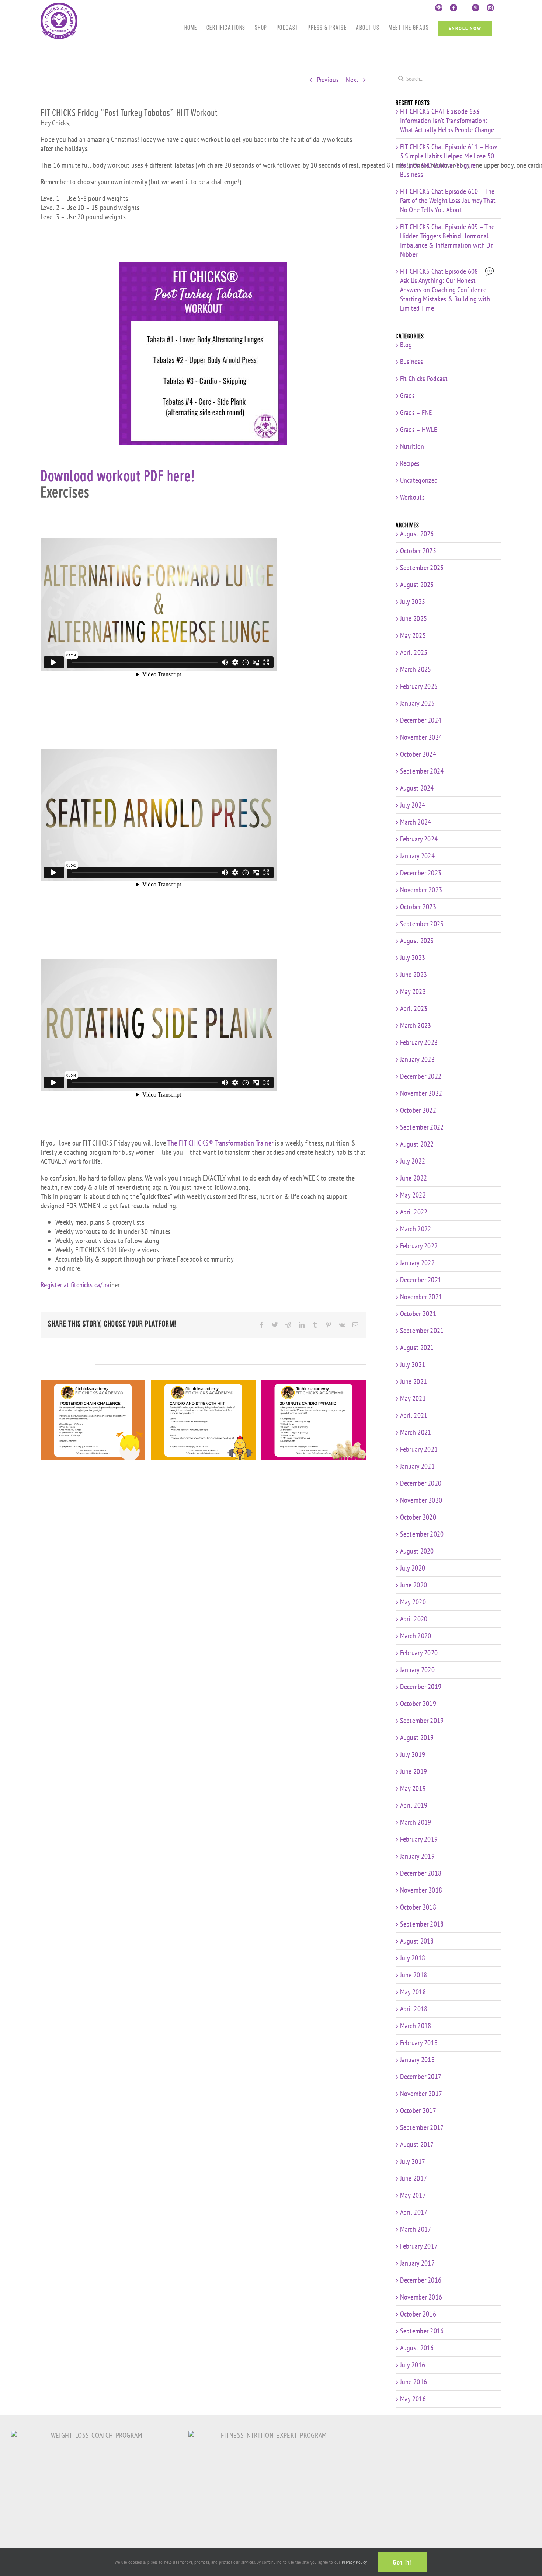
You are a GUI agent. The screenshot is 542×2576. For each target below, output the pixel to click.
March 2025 (416, 669)
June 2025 (414, 618)
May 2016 (413, 2399)
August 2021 (417, 1348)
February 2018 (419, 2043)
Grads (408, 396)
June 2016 (414, 2382)
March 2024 (416, 822)
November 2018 (421, 1890)
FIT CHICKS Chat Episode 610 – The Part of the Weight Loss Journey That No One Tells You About (448, 201)
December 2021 (421, 1280)
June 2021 (414, 1381)
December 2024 (421, 720)
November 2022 (421, 1093)
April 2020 (414, 1619)
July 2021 (413, 1364)
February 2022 (419, 1246)
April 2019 (414, 1805)
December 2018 (421, 1873)
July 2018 (413, 1958)
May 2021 (413, 1398)
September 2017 (422, 2127)
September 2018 (422, 1924)
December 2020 (421, 1483)
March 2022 (416, 1229)
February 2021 (419, 1449)
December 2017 (421, 2077)
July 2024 (413, 805)
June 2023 (414, 975)
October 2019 (418, 1704)
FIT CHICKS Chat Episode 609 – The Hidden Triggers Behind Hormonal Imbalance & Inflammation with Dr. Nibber (447, 240)
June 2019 (414, 1771)
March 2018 (416, 2026)
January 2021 (418, 1466)
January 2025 (418, 703)
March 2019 (416, 1822)
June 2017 (414, 2178)
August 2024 (417, 788)
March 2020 (416, 1636)
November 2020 (421, 1500)
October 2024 (418, 754)
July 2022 (413, 1161)
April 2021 (414, 1415)
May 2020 (413, 1602)
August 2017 (417, 2144)
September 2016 (422, 2331)
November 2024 (421, 737)
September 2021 (422, 1331)
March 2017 (416, 2229)
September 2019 (422, 1721)
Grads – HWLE (419, 430)
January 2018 (418, 2060)
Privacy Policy (354, 2562)
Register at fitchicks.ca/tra (75, 1285)
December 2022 (421, 1076)
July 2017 (413, 2161)
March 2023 (416, 1025)
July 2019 (413, 1754)
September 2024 (422, 771)
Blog (406, 345)
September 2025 (422, 568)
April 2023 (414, 1008)
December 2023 (421, 873)
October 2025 (418, 551)
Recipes (410, 463)
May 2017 (413, 2195)
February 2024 (419, 839)
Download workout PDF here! (118, 476)
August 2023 (417, 941)
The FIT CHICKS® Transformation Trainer (220, 1143)
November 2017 (421, 2094)
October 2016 (418, 2314)
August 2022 (417, 1144)
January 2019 (418, 1856)
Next (352, 80)
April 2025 (414, 652)
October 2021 (418, 1314)
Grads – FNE (416, 413)
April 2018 (414, 2009)
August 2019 (417, 1737)
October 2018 (418, 1907)
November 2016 (421, 2297)
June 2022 (414, 1178)
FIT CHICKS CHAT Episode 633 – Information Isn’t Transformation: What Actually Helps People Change (447, 121)
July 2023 (413, 958)
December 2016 (421, 2280)
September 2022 (422, 1127)
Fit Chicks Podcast (424, 379)
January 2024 (418, 856)
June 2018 (414, 1975)
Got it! (403, 2562)
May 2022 (413, 1195)
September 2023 (422, 924)
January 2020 (418, 1670)
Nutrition (412, 447)
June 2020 (414, 1585)
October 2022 (418, 1110)
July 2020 (413, 1568)
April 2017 (414, 2212)
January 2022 (418, 1263)
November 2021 (421, 1297)
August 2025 (417, 585)
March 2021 (416, 1432)
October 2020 (418, 1517)
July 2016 (413, 2365)
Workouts (412, 497)
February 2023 (419, 1042)
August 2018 (417, 1941)
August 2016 (417, 2348)
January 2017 (418, 2263)
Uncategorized (419, 480)
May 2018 (413, 1992)
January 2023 (418, 1059)
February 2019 (419, 1839)
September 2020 (422, 1534)
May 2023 (413, 991)
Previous (328, 80)
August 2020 (417, 1551)
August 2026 (417, 534)
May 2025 (413, 635)
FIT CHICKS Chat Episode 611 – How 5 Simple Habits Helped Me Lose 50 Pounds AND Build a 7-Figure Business (449, 161)
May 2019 (413, 1788)
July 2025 (413, 602)
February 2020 (419, 1653)
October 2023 (418, 907)
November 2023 (421, 890)
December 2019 (421, 1687)
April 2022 (414, 1212)
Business (411, 362)
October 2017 (418, 2110)
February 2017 (419, 2246)
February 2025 (419, 686)
